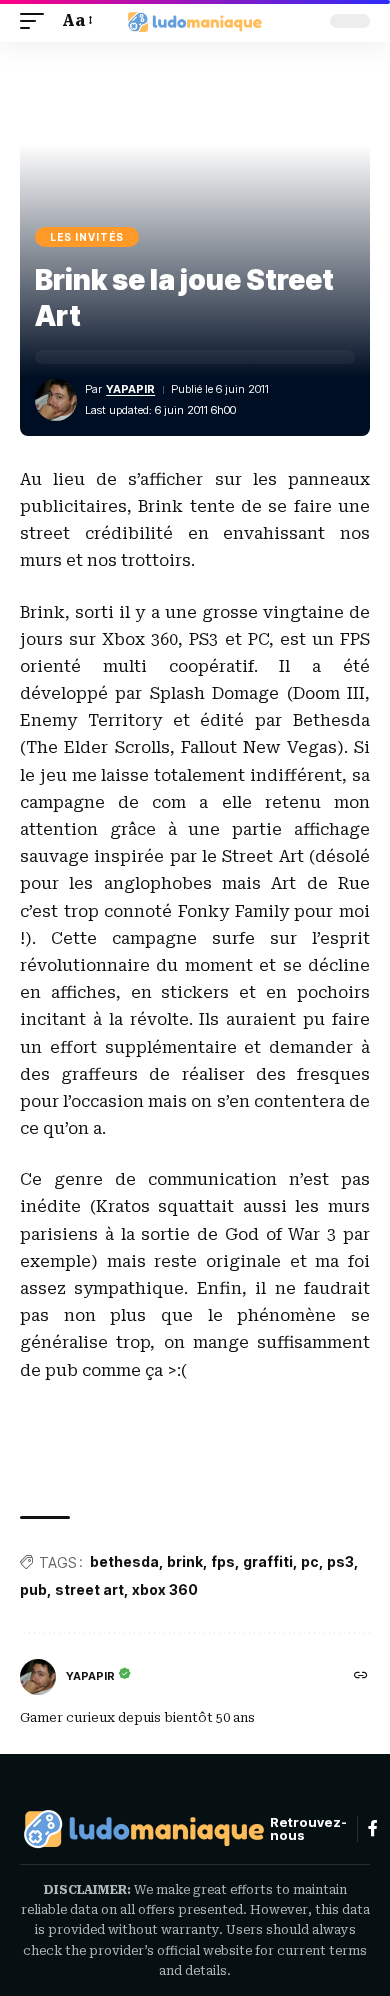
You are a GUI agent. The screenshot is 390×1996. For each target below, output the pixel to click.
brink (185, 1561)
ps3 (340, 1561)
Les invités (87, 237)
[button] (37, 20)
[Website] (361, 1676)
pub (33, 1589)
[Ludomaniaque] (195, 20)
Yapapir (130, 389)
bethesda (124, 1561)
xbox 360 (165, 1589)
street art (89, 1589)
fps (223, 1561)
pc (310, 1561)
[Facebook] (373, 1828)
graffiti (268, 1561)
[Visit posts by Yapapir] (38, 1677)
